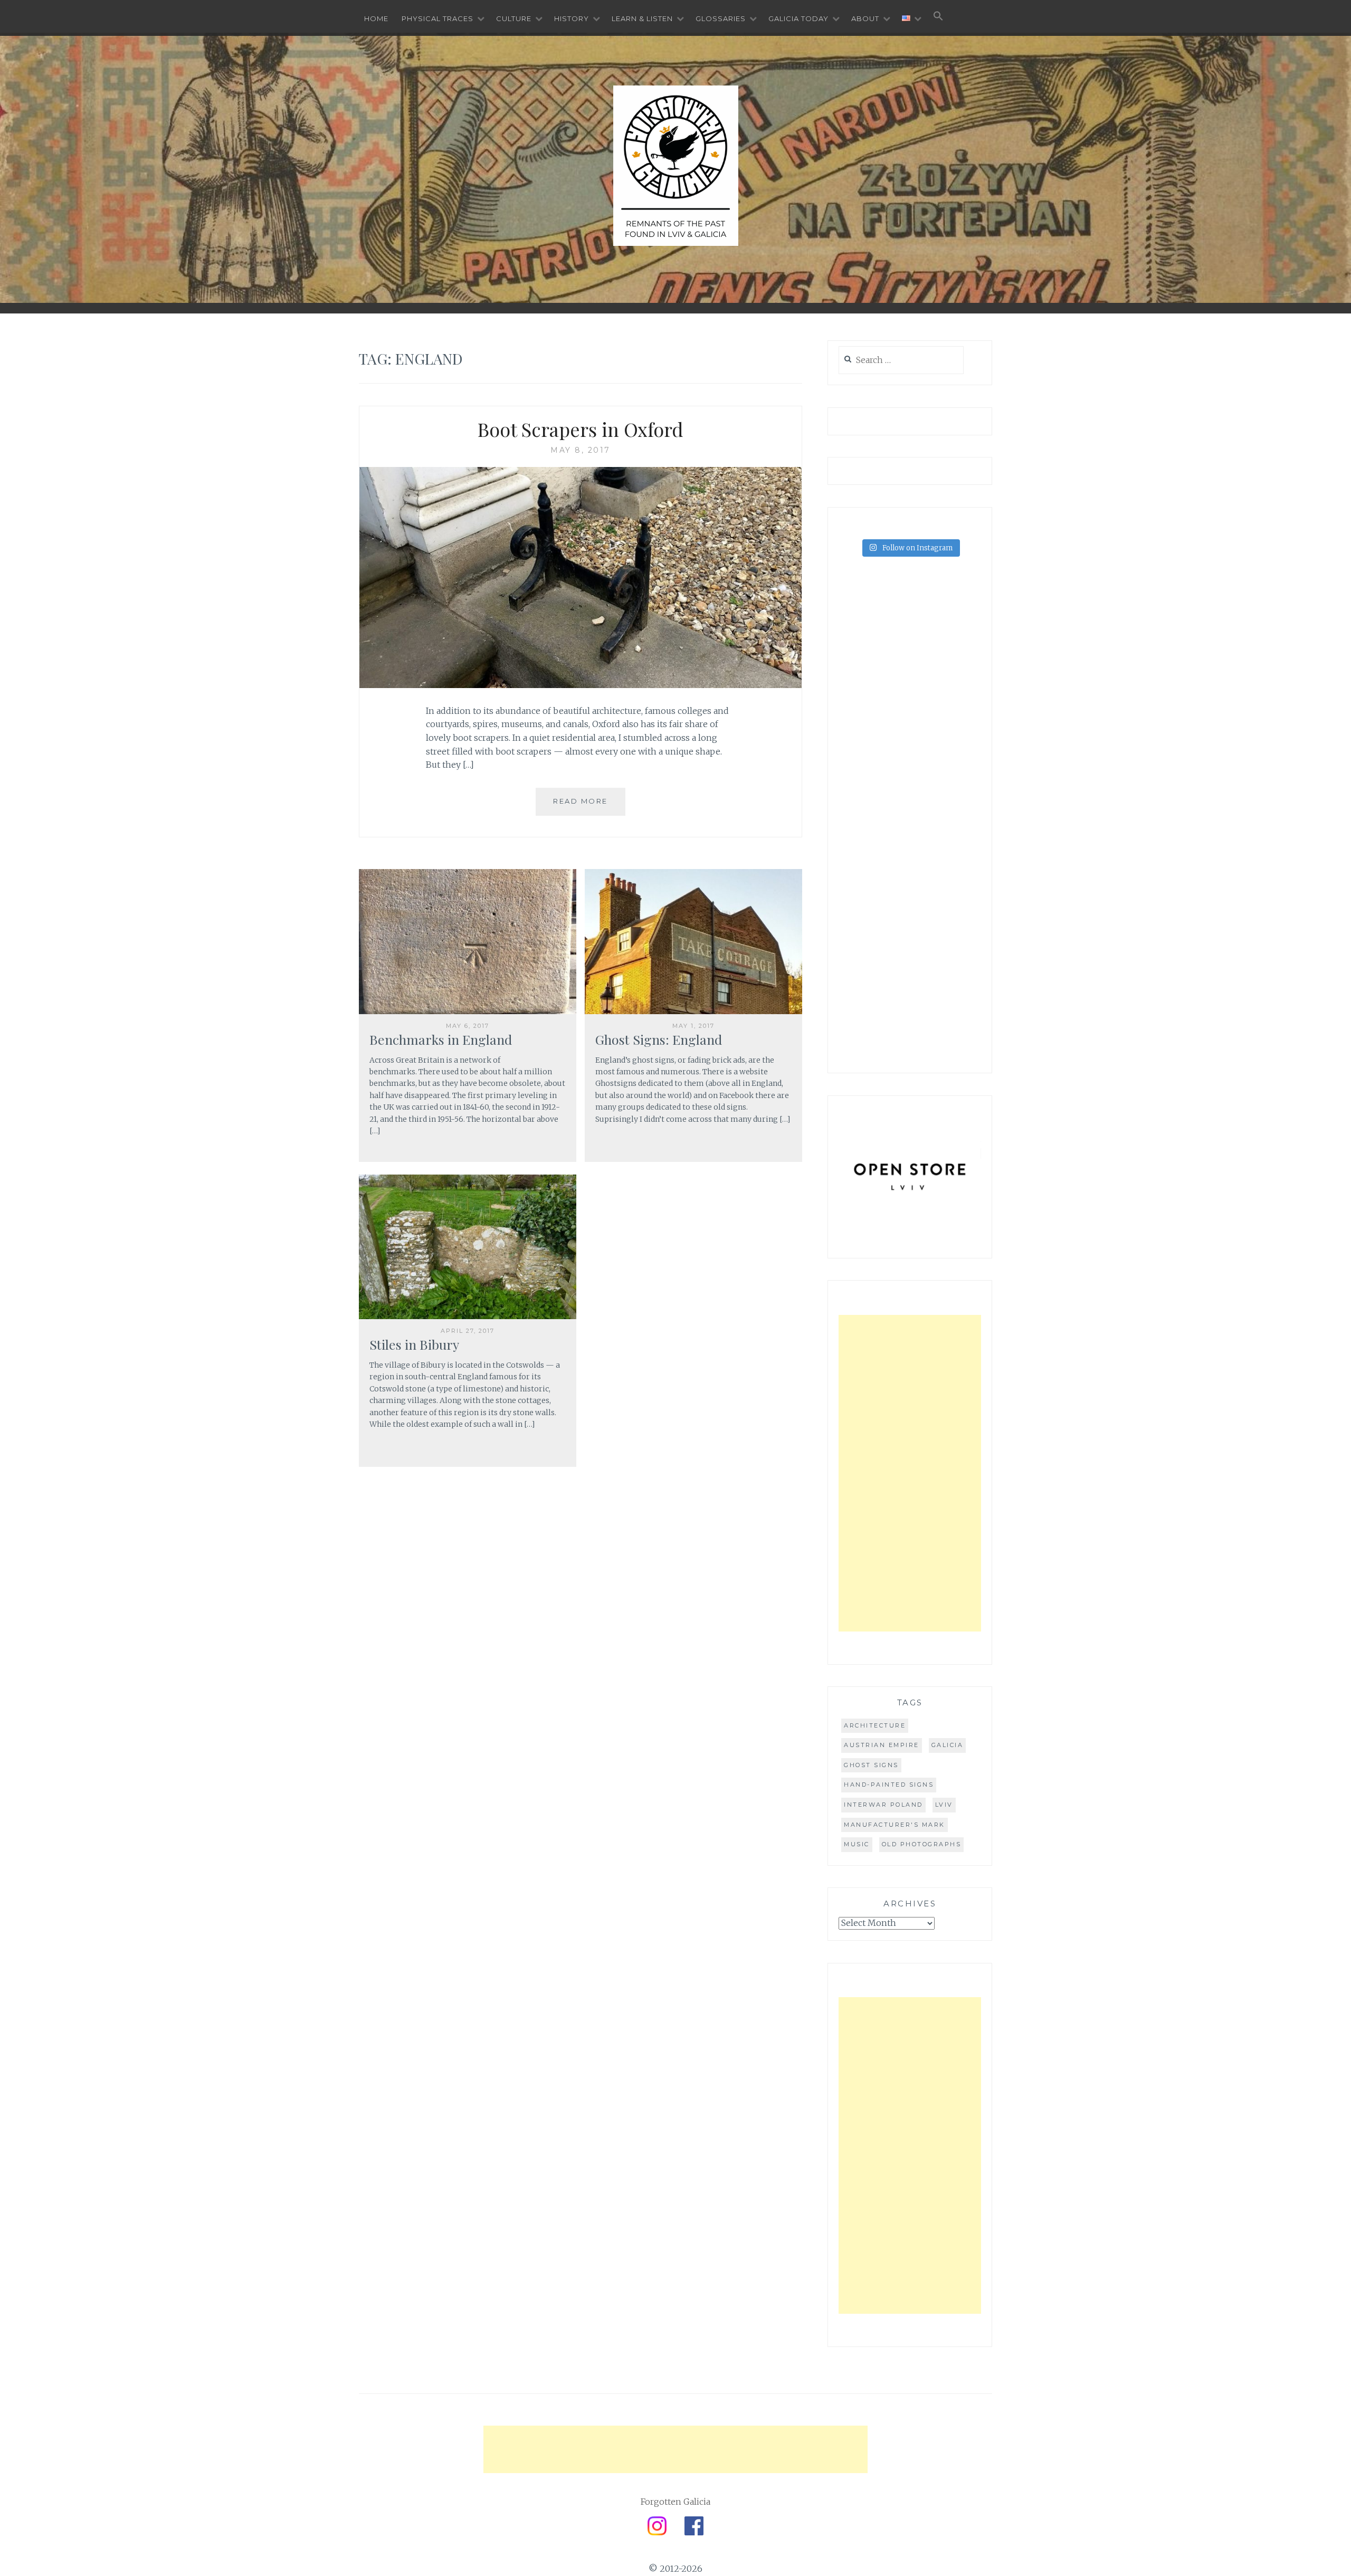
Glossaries (721, 18)
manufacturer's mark (895, 1825)
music (857, 1844)
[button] (938, 17)
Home (376, 18)
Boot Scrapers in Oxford (581, 429)
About (865, 18)
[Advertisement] (910, 1473)
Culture (514, 18)
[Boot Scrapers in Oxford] (581, 685)
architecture (875, 1725)
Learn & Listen (642, 18)
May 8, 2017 (581, 450)
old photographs (922, 1844)
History (572, 18)
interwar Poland (883, 1805)
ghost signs (871, 1765)
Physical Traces (437, 18)
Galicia (948, 1745)
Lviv (944, 1805)
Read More (581, 801)
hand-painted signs (889, 1785)
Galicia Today (798, 18)
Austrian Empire (882, 1745)
